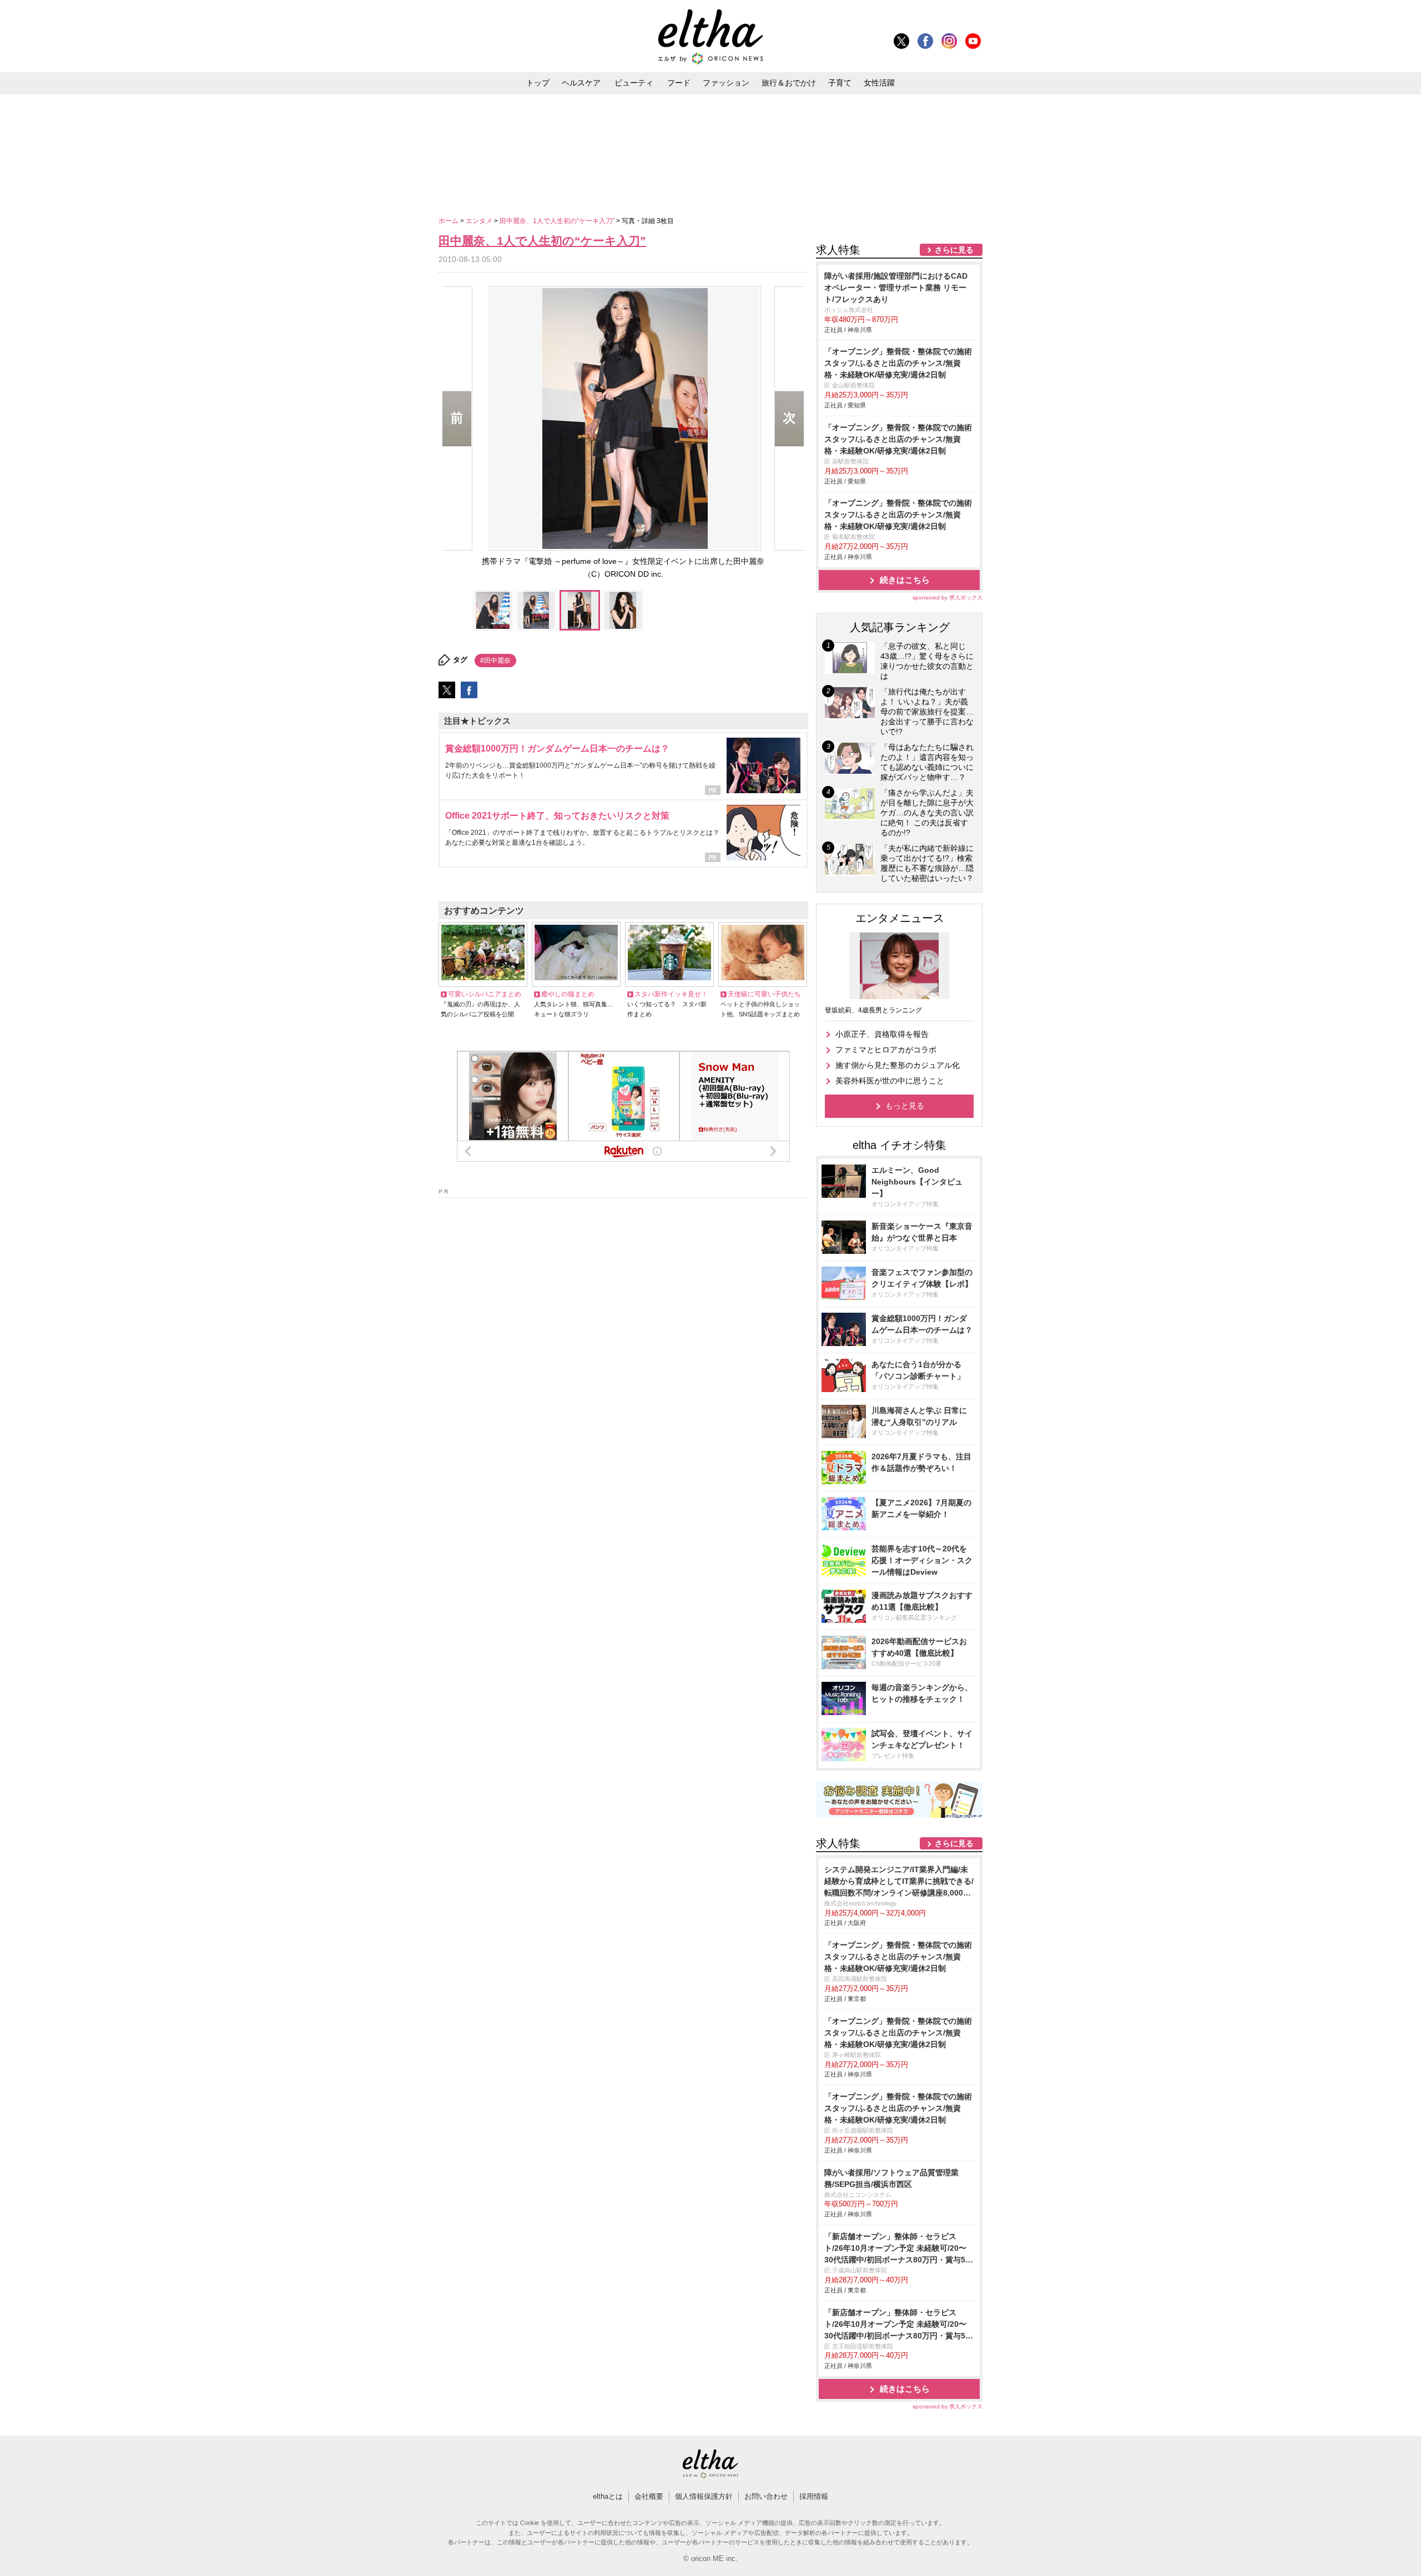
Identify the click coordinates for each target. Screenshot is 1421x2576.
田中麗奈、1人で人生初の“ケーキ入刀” (558, 221)
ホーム (449, 221)
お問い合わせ (766, 2496)
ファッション (726, 83)
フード (679, 83)
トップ (538, 83)
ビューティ (634, 83)
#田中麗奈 (495, 661)
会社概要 (649, 2496)
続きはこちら (905, 580)
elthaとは (608, 2496)
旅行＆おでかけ (789, 83)
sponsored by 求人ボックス (948, 598)
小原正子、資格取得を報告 (882, 1034)
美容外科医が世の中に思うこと (890, 1081)
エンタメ (480, 221)
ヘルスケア (581, 83)
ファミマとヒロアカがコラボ (886, 1050)
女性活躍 (879, 83)
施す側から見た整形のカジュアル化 (898, 1065)
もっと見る (905, 1106)
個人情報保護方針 (704, 2496)
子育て (840, 83)
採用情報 (814, 2496)
